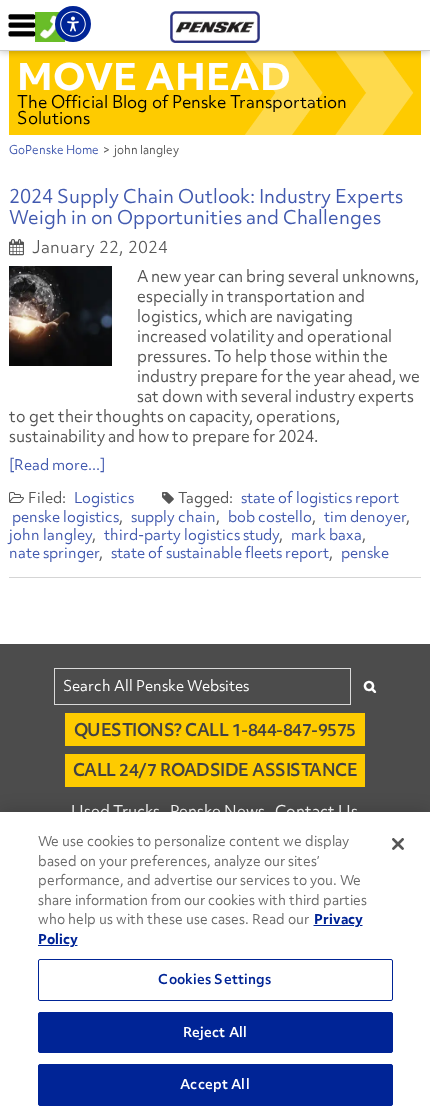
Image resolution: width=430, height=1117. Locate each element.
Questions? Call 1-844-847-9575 (215, 729)
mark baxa (326, 535)
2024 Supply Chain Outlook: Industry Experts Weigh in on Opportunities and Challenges (206, 206)
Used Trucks (115, 811)
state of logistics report (320, 498)
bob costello (270, 517)
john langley (50, 535)
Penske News (217, 811)
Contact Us (316, 811)
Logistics (104, 498)
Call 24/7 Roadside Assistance (215, 769)
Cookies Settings (214, 979)
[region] (215, 964)
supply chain (173, 517)
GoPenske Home (54, 150)
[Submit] (370, 686)
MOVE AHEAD (154, 76)
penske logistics (65, 517)
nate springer (54, 553)
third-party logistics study (191, 535)
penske (365, 553)
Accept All (214, 1084)
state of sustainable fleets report (220, 553)
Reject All (215, 1032)
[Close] (398, 844)
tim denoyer (365, 517)
